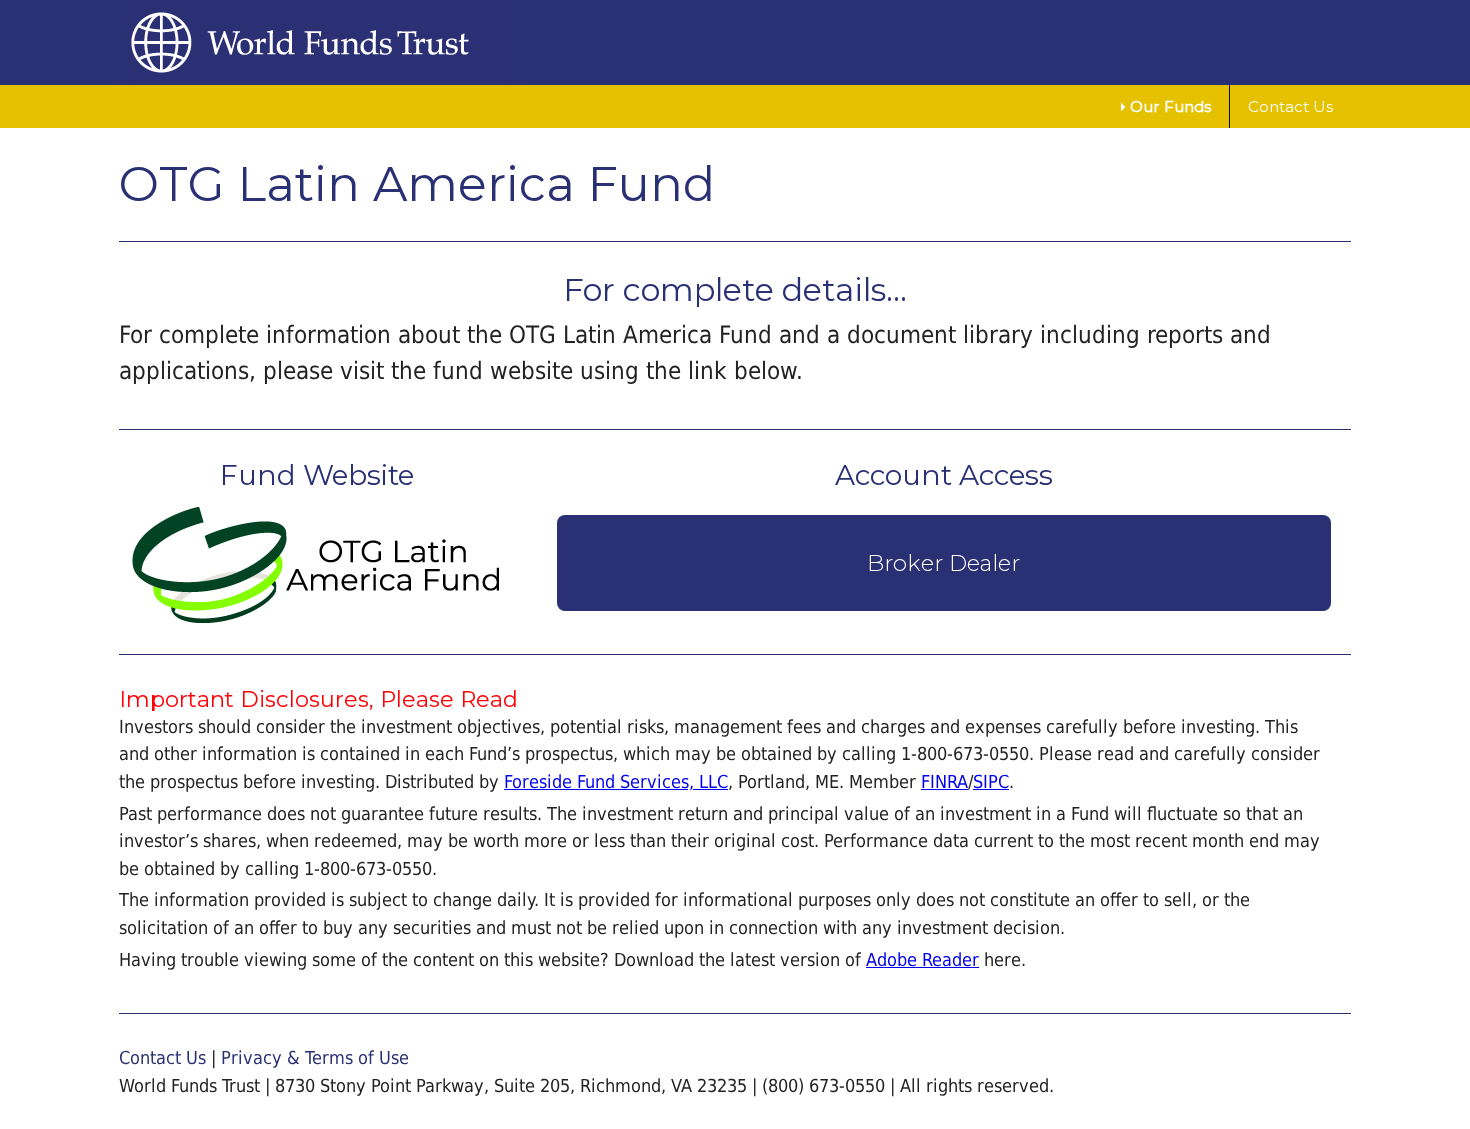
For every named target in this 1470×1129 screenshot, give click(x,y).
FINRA (944, 781)
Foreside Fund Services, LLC (616, 781)
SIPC (991, 781)
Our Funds (1170, 106)
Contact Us (1290, 106)
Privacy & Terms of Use (315, 1057)
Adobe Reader (922, 959)
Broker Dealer (943, 563)
